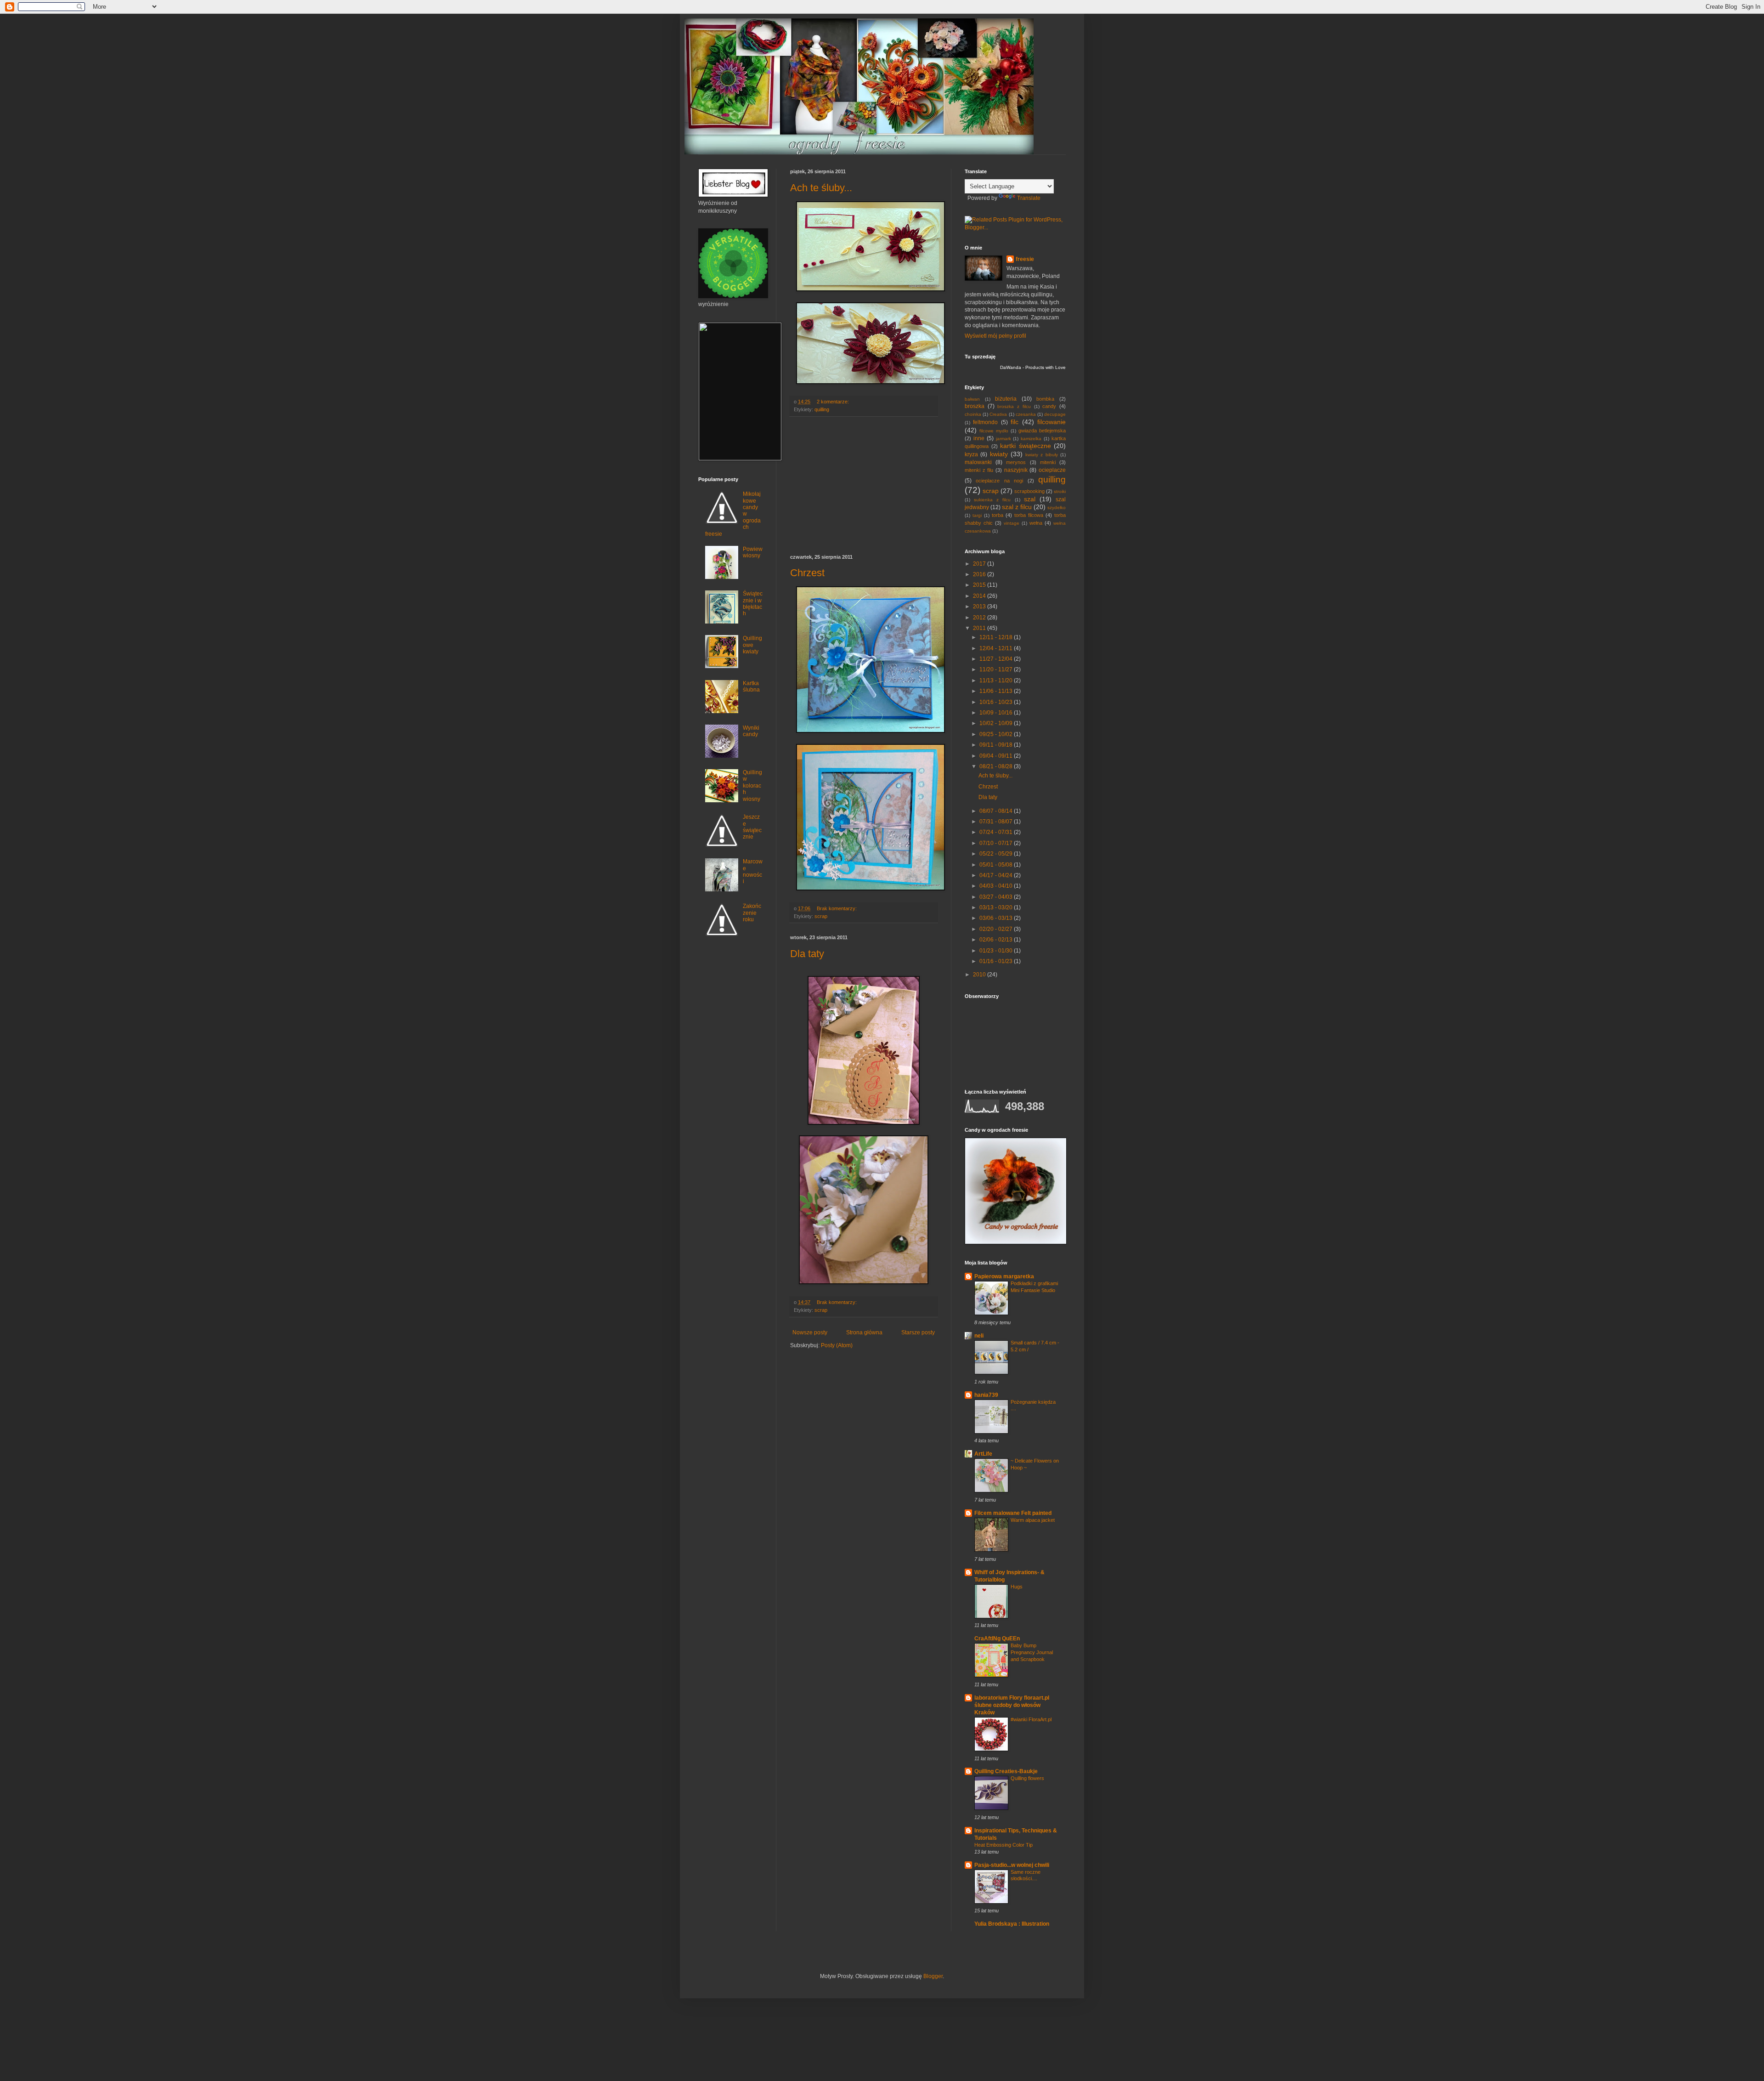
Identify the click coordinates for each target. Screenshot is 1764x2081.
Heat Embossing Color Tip (1004, 1845)
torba (998, 515)
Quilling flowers (1027, 1778)
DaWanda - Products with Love (1033, 367)
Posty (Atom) (837, 1345)
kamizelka (1031, 439)
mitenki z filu (979, 470)
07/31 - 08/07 (997, 822)
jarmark (1004, 439)
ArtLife (983, 1454)
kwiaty (999, 454)
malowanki (978, 462)
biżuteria (1006, 399)
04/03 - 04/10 (997, 886)
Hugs (1017, 1587)
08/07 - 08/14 (997, 811)
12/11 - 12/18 (997, 637)
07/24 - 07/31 (997, 832)
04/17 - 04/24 (997, 875)
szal (1030, 499)
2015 (980, 585)
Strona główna (864, 1333)
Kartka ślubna (751, 686)
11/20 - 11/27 (997, 669)
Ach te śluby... (821, 188)
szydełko (1057, 507)
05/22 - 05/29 (997, 854)
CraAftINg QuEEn (997, 1639)
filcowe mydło (994, 431)
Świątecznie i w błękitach (753, 604)
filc (1015, 422)
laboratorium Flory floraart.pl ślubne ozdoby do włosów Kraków (1012, 1705)
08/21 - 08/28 (997, 766)
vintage (1012, 523)
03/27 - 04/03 (997, 897)
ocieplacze (1052, 470)
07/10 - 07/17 (997, 843)
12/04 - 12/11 (997, 648)
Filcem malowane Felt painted (1013, 1513)
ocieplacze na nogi (999, 481)
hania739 (986, 1395)
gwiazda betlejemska (1042, 431)
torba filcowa (1029, 515)
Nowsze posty (810, 1333)
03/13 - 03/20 (997, 907)
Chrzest (807, 573)
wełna (1036, 523)
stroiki (1060, 491)
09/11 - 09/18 (997, 745)
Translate (1029, 198)
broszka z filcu (1014, 406)
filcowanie (1052, 422)
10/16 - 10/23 (997, 702)
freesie (1025, 259)
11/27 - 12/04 (997, 659)
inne (979, 438)
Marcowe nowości (753, 871)
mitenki (1048, 462)
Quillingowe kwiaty (752, 645)
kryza (971, 454)
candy (1049, 406)
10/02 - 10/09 (997, 723)
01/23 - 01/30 (997, 951)
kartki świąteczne (1026, 446)
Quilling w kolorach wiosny (752, 786)
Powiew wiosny (753, 552)
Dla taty (807, 954)
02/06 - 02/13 (997, 940)
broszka (975, 406)
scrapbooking (1029, 491)
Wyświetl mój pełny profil (995, 336)
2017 (980, 564)
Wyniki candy (751, 731)
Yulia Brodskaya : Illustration (1012, 1924)
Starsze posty (918, 1333)
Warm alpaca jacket (1033, 1520)
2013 (980, 607)
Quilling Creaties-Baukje (1006, 1771)
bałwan (972, 399)
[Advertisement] (864, 486)
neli (979, 1336)
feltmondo (985, 422)
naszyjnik (1016, 470)
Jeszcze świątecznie (752, 827)
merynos (1016, 462)
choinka (973, 414)
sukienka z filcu (992, 500)
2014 (980, 596)
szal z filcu (1017, 507)
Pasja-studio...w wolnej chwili (1012, 1865)
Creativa (998, 414)
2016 (980, 574)
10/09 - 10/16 (997, 713)
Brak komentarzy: (837, 908)
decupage (1055, 414)
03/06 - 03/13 (997, 918)
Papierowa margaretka (1004, 1276)
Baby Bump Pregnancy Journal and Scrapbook (1032, 1652)
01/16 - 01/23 (997, 961)
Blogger (933, 1976)
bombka (1045, 399)
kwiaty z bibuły (1042, 455)
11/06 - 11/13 (997, 691)
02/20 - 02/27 (997, 929)
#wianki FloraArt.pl (1031, 1719)
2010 (980, 975)
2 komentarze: (834, 402)
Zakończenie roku (752, 913)
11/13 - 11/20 (997, 680)
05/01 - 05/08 (997, 865)
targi (977, 515)
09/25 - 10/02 (997, 734)
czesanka (1026, 414)
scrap (821, 916)
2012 (980, 618)
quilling (822, 409)
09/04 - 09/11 (997, 756)
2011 (980, 628)
